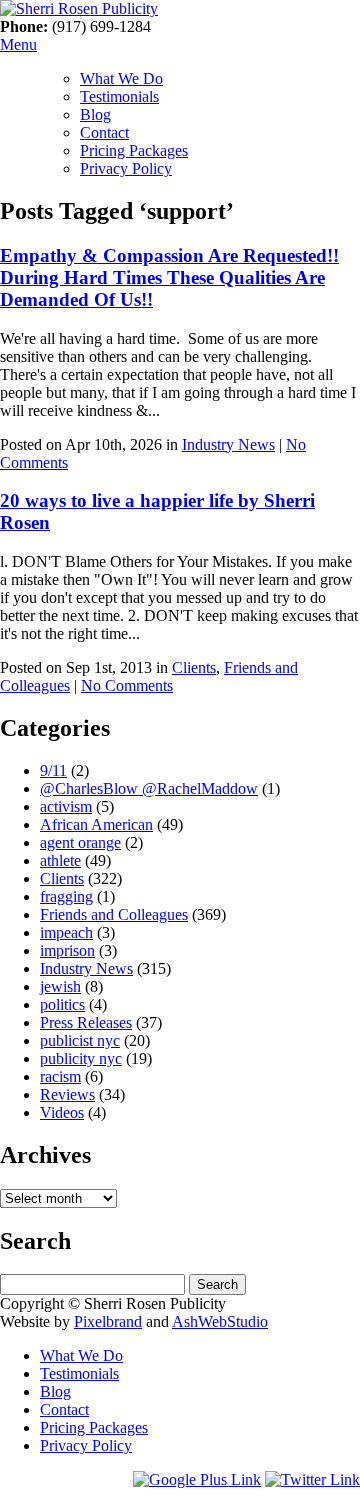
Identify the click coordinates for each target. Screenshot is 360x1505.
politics (62, 1004)
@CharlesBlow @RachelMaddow (149, 788)
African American (96, 824)
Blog (95, 114)
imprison (67, 950)
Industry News (228, 444)
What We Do (121, 78)
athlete (60, 860)
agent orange (80, 842)
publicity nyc (81, 1058)
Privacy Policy (126, 168)
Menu (18, 44)
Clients (194, 667)
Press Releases (86, 1022)
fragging (66, 896)
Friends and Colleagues (114, 914)
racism (60, 1076)
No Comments (127, 685)
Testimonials (119, 96)
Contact (104, 132)
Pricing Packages (134, 150)
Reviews (67, 1094)
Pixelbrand (108, 1321)
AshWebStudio (220, 1321)
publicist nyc (80, 1040)
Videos (62, 1112)
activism (66, 806)
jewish (60, 986)
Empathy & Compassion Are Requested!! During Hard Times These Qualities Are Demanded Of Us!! (169, 277)
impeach (66, 932)
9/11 (53, 770)
